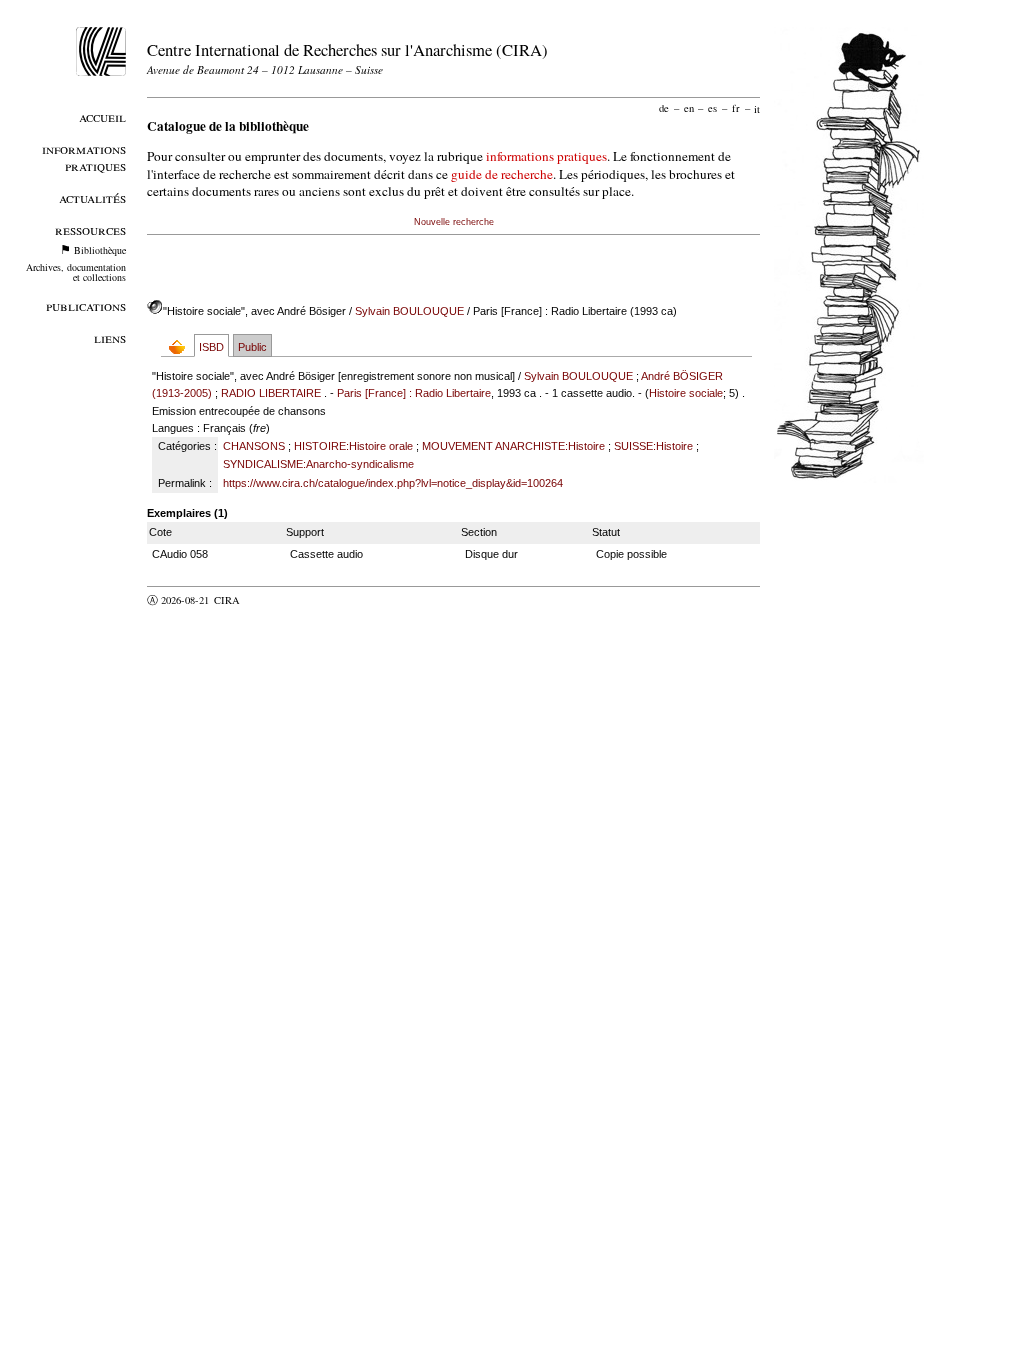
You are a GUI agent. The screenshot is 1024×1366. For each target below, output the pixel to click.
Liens (110, 337)
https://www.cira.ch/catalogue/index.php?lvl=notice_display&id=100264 (393, 483)
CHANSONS (254, 446)
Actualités (92, 197)
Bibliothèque (100, 250)
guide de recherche (502, 174)
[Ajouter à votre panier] (181, 346)
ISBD (211, 347)
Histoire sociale (686, 393)
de (664, 108)
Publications (86, 305)
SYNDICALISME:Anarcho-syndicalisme (318, 464)
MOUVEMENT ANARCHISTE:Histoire (513, 446)
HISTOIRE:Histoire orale (353, 446)
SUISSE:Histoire (653, 446)
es (712, 108)
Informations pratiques (84, 157)
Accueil (102, 116)
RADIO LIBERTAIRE (271, 393)
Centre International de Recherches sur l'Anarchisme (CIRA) (347, 49)
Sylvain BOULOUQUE (409, 311)
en (689, 108)
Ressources (90, 229)
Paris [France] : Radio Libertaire (414, 393)
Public (252, 347)
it (757, 108)
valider (266, 600)
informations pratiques (546, 156)
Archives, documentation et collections (76, 272)
